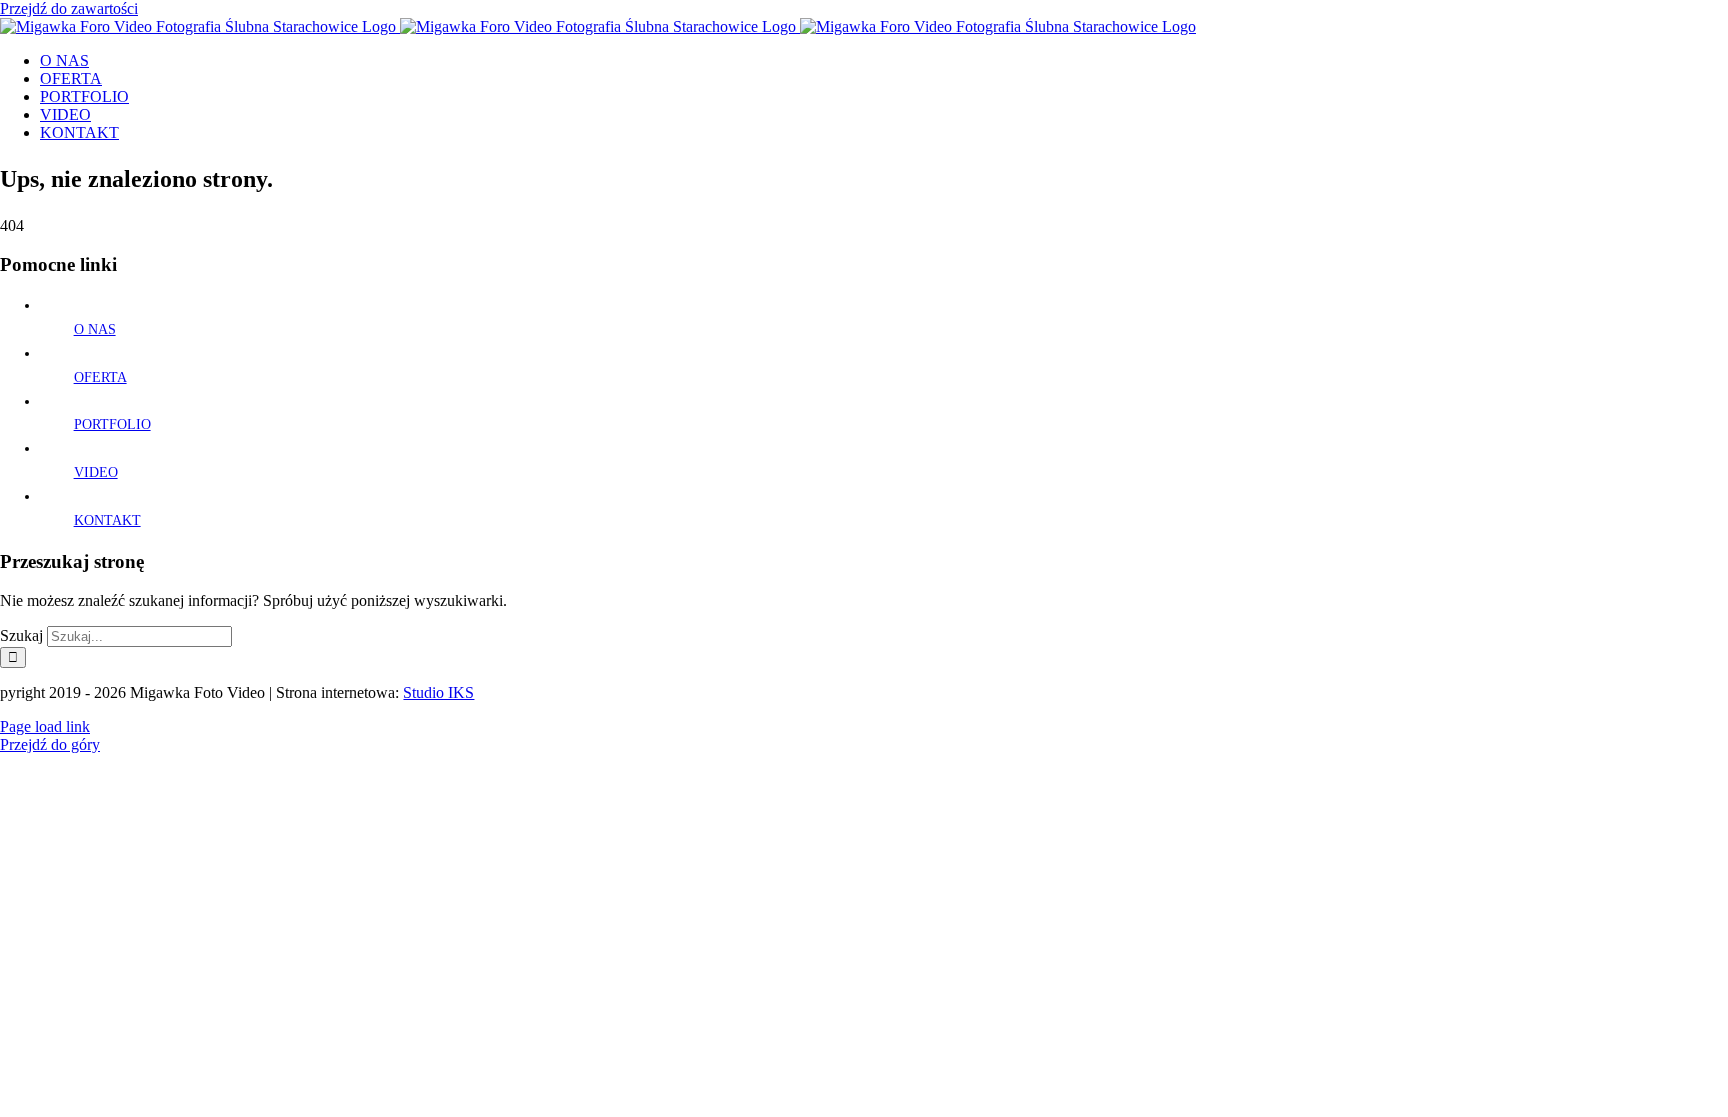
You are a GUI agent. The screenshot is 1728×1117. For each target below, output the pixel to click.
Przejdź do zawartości (69, 8)
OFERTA (100, 377)
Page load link (45, 726)
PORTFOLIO (112, 424)
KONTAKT (107, 520)
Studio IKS (438, 692)
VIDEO (96, 472)
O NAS (95, 329)
